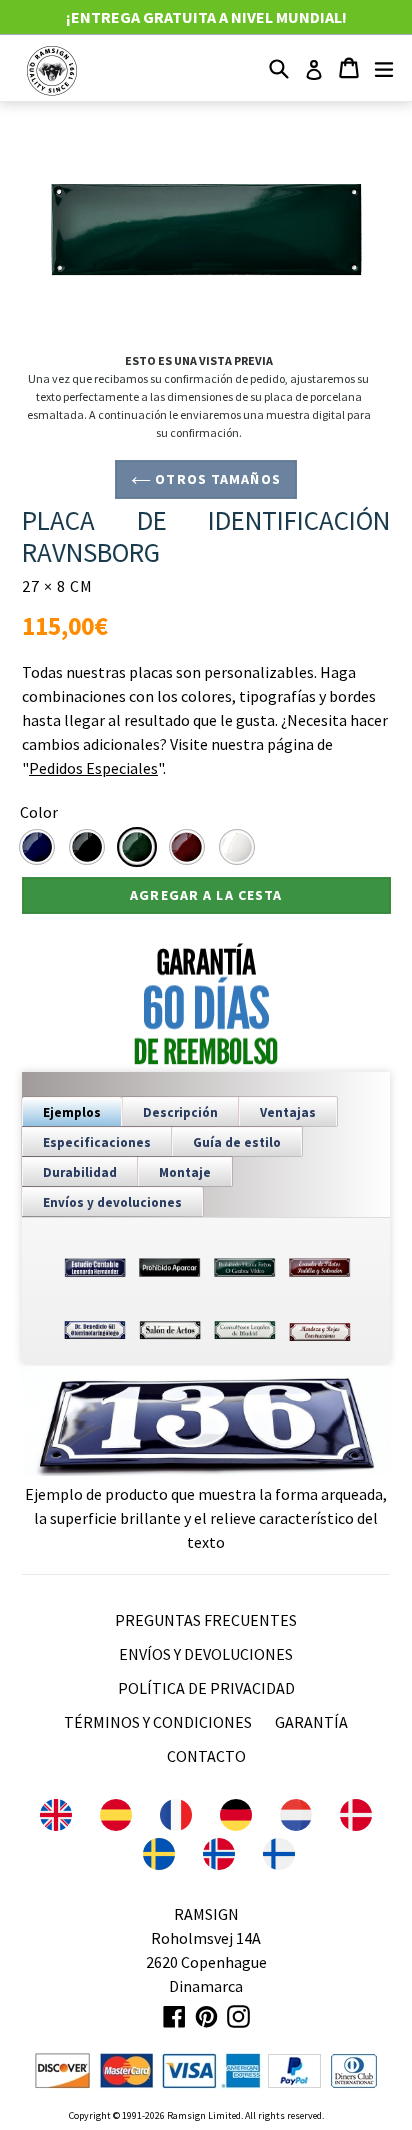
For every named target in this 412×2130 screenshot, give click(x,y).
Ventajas (288, 1112)
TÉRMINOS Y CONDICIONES (158, 1722)
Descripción (180, 1112)
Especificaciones (97, 1142)
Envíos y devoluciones (112, 1202)
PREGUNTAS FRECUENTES (206, 1620)
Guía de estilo (237, 1142)
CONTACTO (206, 1756)
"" (92, 768)
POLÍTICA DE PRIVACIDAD (206, 1688)
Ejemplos (72, 1112)
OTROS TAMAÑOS (216, 479)
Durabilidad (80, 1172)
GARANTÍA (311, 1722)
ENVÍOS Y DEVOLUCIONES (206, 1654)
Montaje (185, 1172)
